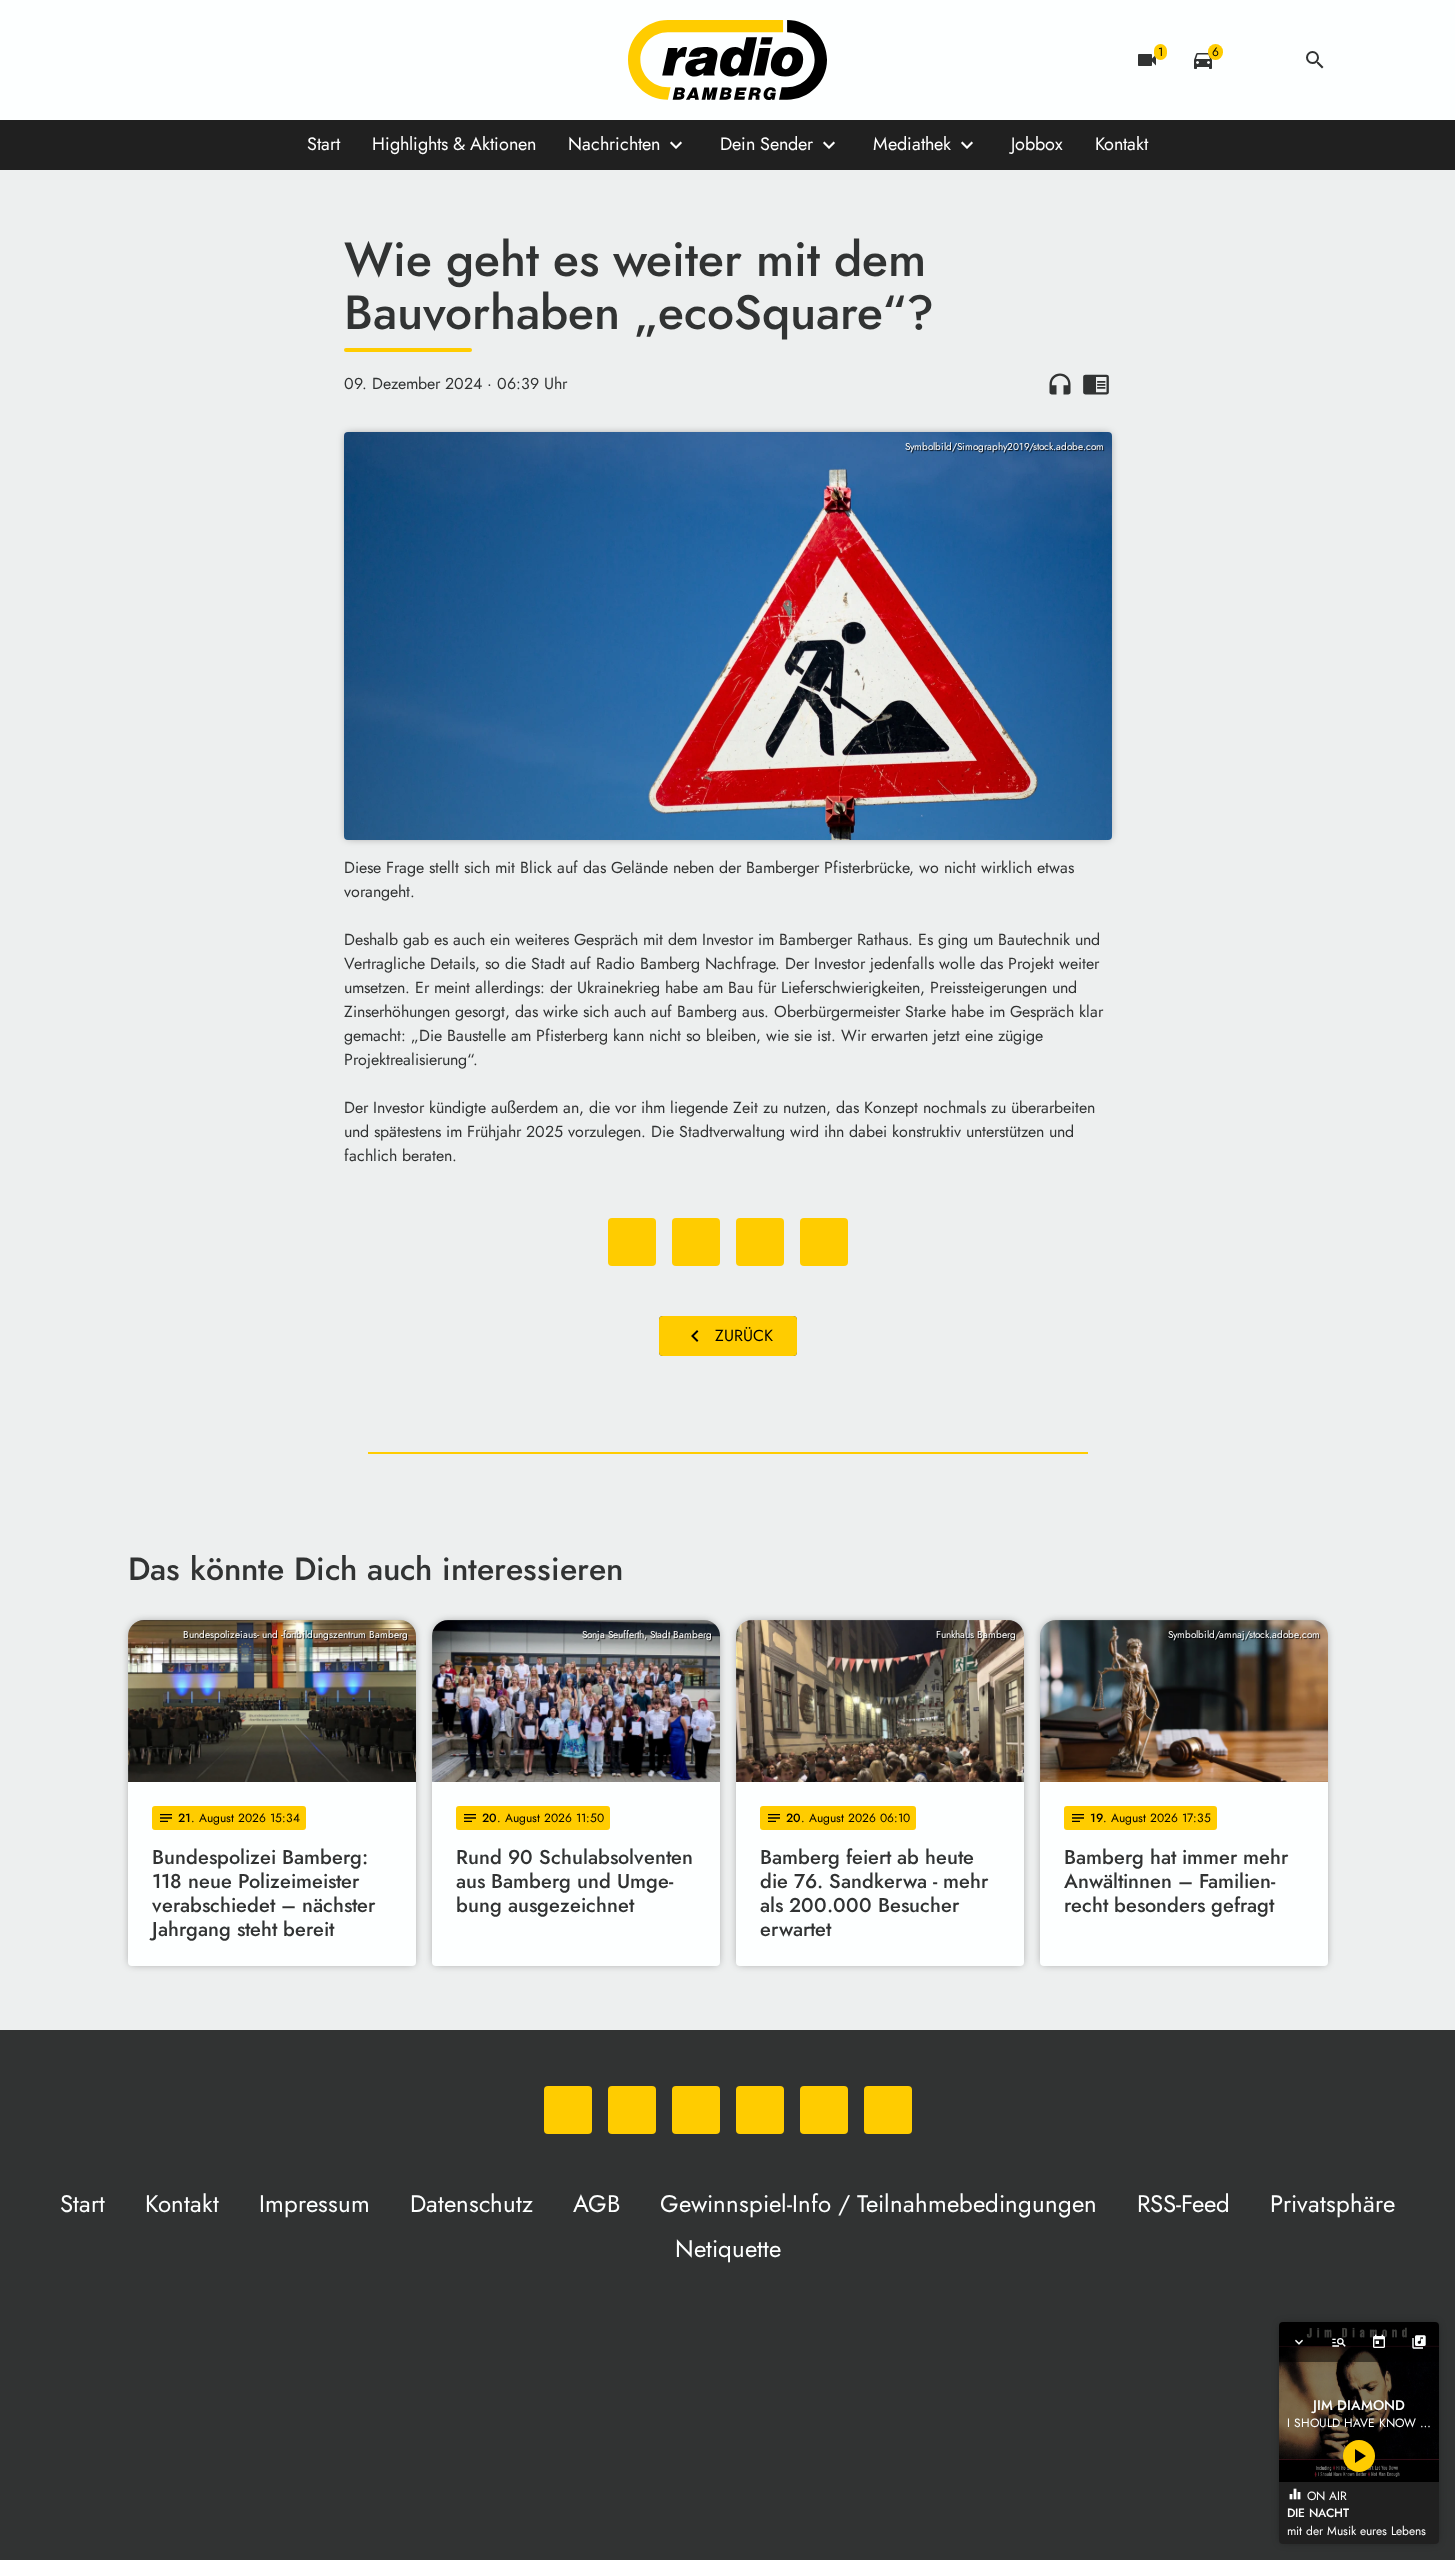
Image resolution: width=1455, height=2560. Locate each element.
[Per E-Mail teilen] (824, 1242)
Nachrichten (614, 144)
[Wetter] (1259, 60)
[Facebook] (188, 60)
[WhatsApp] (148, 60)
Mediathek (912, 144)
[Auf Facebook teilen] (632, 1242)
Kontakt (1121, 144)
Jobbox (1037, 144)
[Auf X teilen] (696, 1242)
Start (323, 144)
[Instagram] (228, 60)
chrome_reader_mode (1096, 384)
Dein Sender (766, 144)
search (1315, 60)
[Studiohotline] (348, 60)
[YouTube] (268, 60)
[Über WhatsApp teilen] (760, 1242)
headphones (1060, 384)
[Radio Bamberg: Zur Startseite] (728, 60)
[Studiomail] (308, 60)
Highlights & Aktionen (454, 144)
